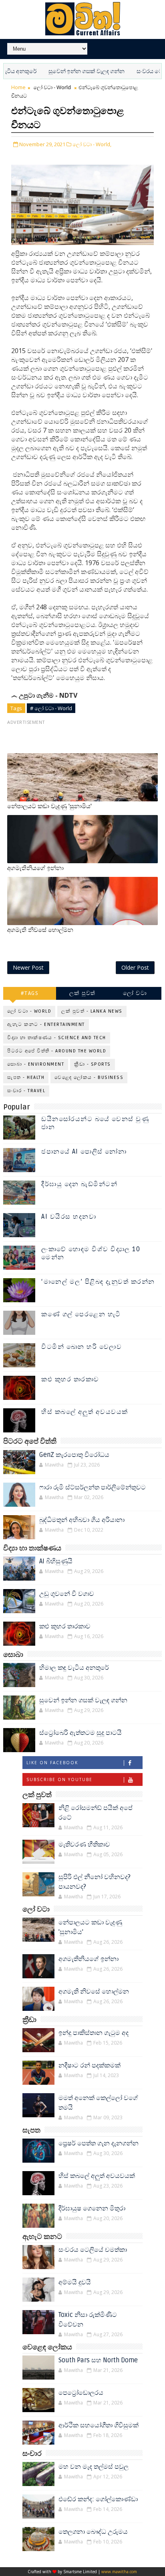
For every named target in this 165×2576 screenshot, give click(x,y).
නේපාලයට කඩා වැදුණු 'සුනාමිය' (49, 806)
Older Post (135, 967)
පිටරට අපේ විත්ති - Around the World (57, 1051)
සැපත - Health (26, 1078)
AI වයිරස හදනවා (69, 1217)
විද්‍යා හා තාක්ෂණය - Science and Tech (57, 1038)
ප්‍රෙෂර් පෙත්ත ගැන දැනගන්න (99, 2143)
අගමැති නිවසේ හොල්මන (40, 930)
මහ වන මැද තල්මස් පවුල (94, 2467)
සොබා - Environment (36, 1064)
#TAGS (30, 993)
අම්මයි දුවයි (75, 2282)
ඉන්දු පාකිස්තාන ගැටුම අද (94, 2033)
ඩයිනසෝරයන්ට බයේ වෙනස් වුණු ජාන (95, 1123)
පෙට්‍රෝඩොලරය (81, 2393)
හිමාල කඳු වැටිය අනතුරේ (74, 1668)
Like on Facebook (52, 1763)
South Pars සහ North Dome (98, 2360)
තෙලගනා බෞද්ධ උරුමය (93, 2532)
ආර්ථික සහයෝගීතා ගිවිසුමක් (99, 2425)
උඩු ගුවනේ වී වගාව (67, 1594)
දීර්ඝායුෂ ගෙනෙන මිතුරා (92, 2208)
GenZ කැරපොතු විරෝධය (74, 1455)
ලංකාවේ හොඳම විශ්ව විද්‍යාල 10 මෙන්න (91, 1253)
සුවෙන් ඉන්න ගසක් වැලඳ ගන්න (64, 71)
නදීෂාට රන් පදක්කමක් (90, 2065)
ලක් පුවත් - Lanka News (92, 1011)
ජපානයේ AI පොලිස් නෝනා (84, 1152)
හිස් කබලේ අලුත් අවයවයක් (85, 1412)
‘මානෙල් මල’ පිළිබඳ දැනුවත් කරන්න (98, 1282)
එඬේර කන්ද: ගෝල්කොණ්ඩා (98, 2499)
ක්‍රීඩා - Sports (93, 1064)
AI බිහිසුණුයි (56, 1561)
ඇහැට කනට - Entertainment (46, 1024)
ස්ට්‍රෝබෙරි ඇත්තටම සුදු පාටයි (80, 1733)
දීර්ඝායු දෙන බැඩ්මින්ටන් (79, 1184)
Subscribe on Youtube (59, 1779)
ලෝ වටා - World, (92, 144)
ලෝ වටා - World (52, 87)
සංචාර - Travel (26, 1091)
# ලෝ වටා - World (51, 708)
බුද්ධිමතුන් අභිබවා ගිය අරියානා (82, 1520)
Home (18, 87)
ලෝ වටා (135, 993)
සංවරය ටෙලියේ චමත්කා (93, 2250)
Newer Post (28, 967)
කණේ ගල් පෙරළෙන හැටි (81, 1314)
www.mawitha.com (119, 2572)
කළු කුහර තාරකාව (70, 1379)
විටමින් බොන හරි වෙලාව (81, 1347)
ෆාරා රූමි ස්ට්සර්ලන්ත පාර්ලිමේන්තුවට (93, 1487)
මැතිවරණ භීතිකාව (84, 1845)
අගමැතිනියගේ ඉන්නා (35, 868)
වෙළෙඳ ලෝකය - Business (89, 1078)
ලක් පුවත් (82, 993)
